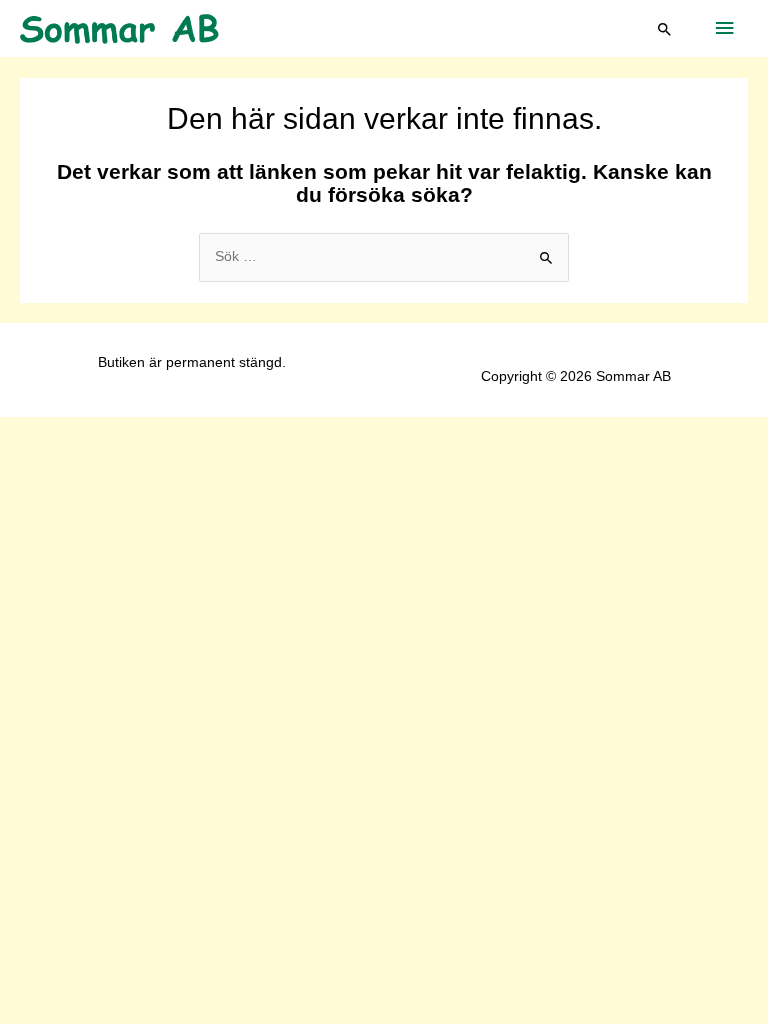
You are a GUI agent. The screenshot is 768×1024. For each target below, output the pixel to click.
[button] (665, 29)
